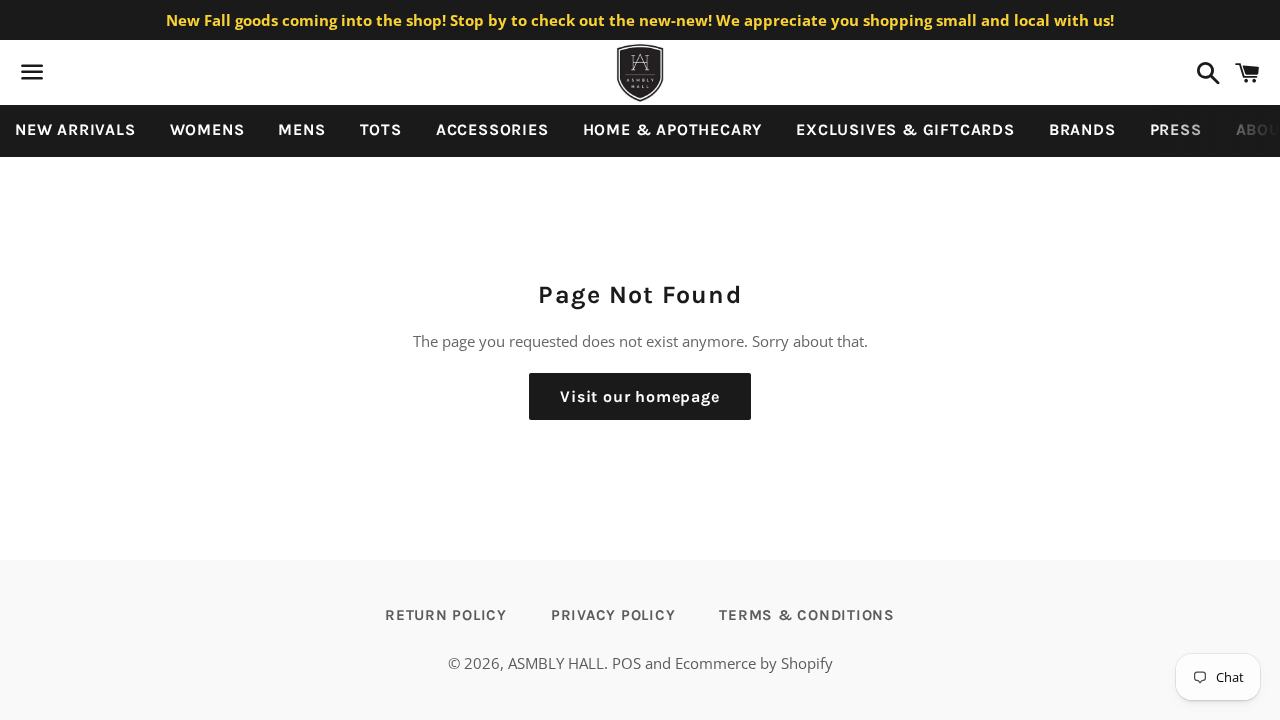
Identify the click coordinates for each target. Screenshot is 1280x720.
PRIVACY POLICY (613, 615)
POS (626, 663)
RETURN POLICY (446, 615)
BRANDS (1082, 129)
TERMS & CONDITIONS (807, 615)
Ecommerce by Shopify (754, 663)
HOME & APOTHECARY (673, 129)
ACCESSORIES (492, 129)
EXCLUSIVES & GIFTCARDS (905, 129)
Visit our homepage (639, 396)
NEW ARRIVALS (75, 129)
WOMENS (207, 129)
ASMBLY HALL (556, 663)
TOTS (381, 129)
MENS (301, 129)
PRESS (1176, 129)
